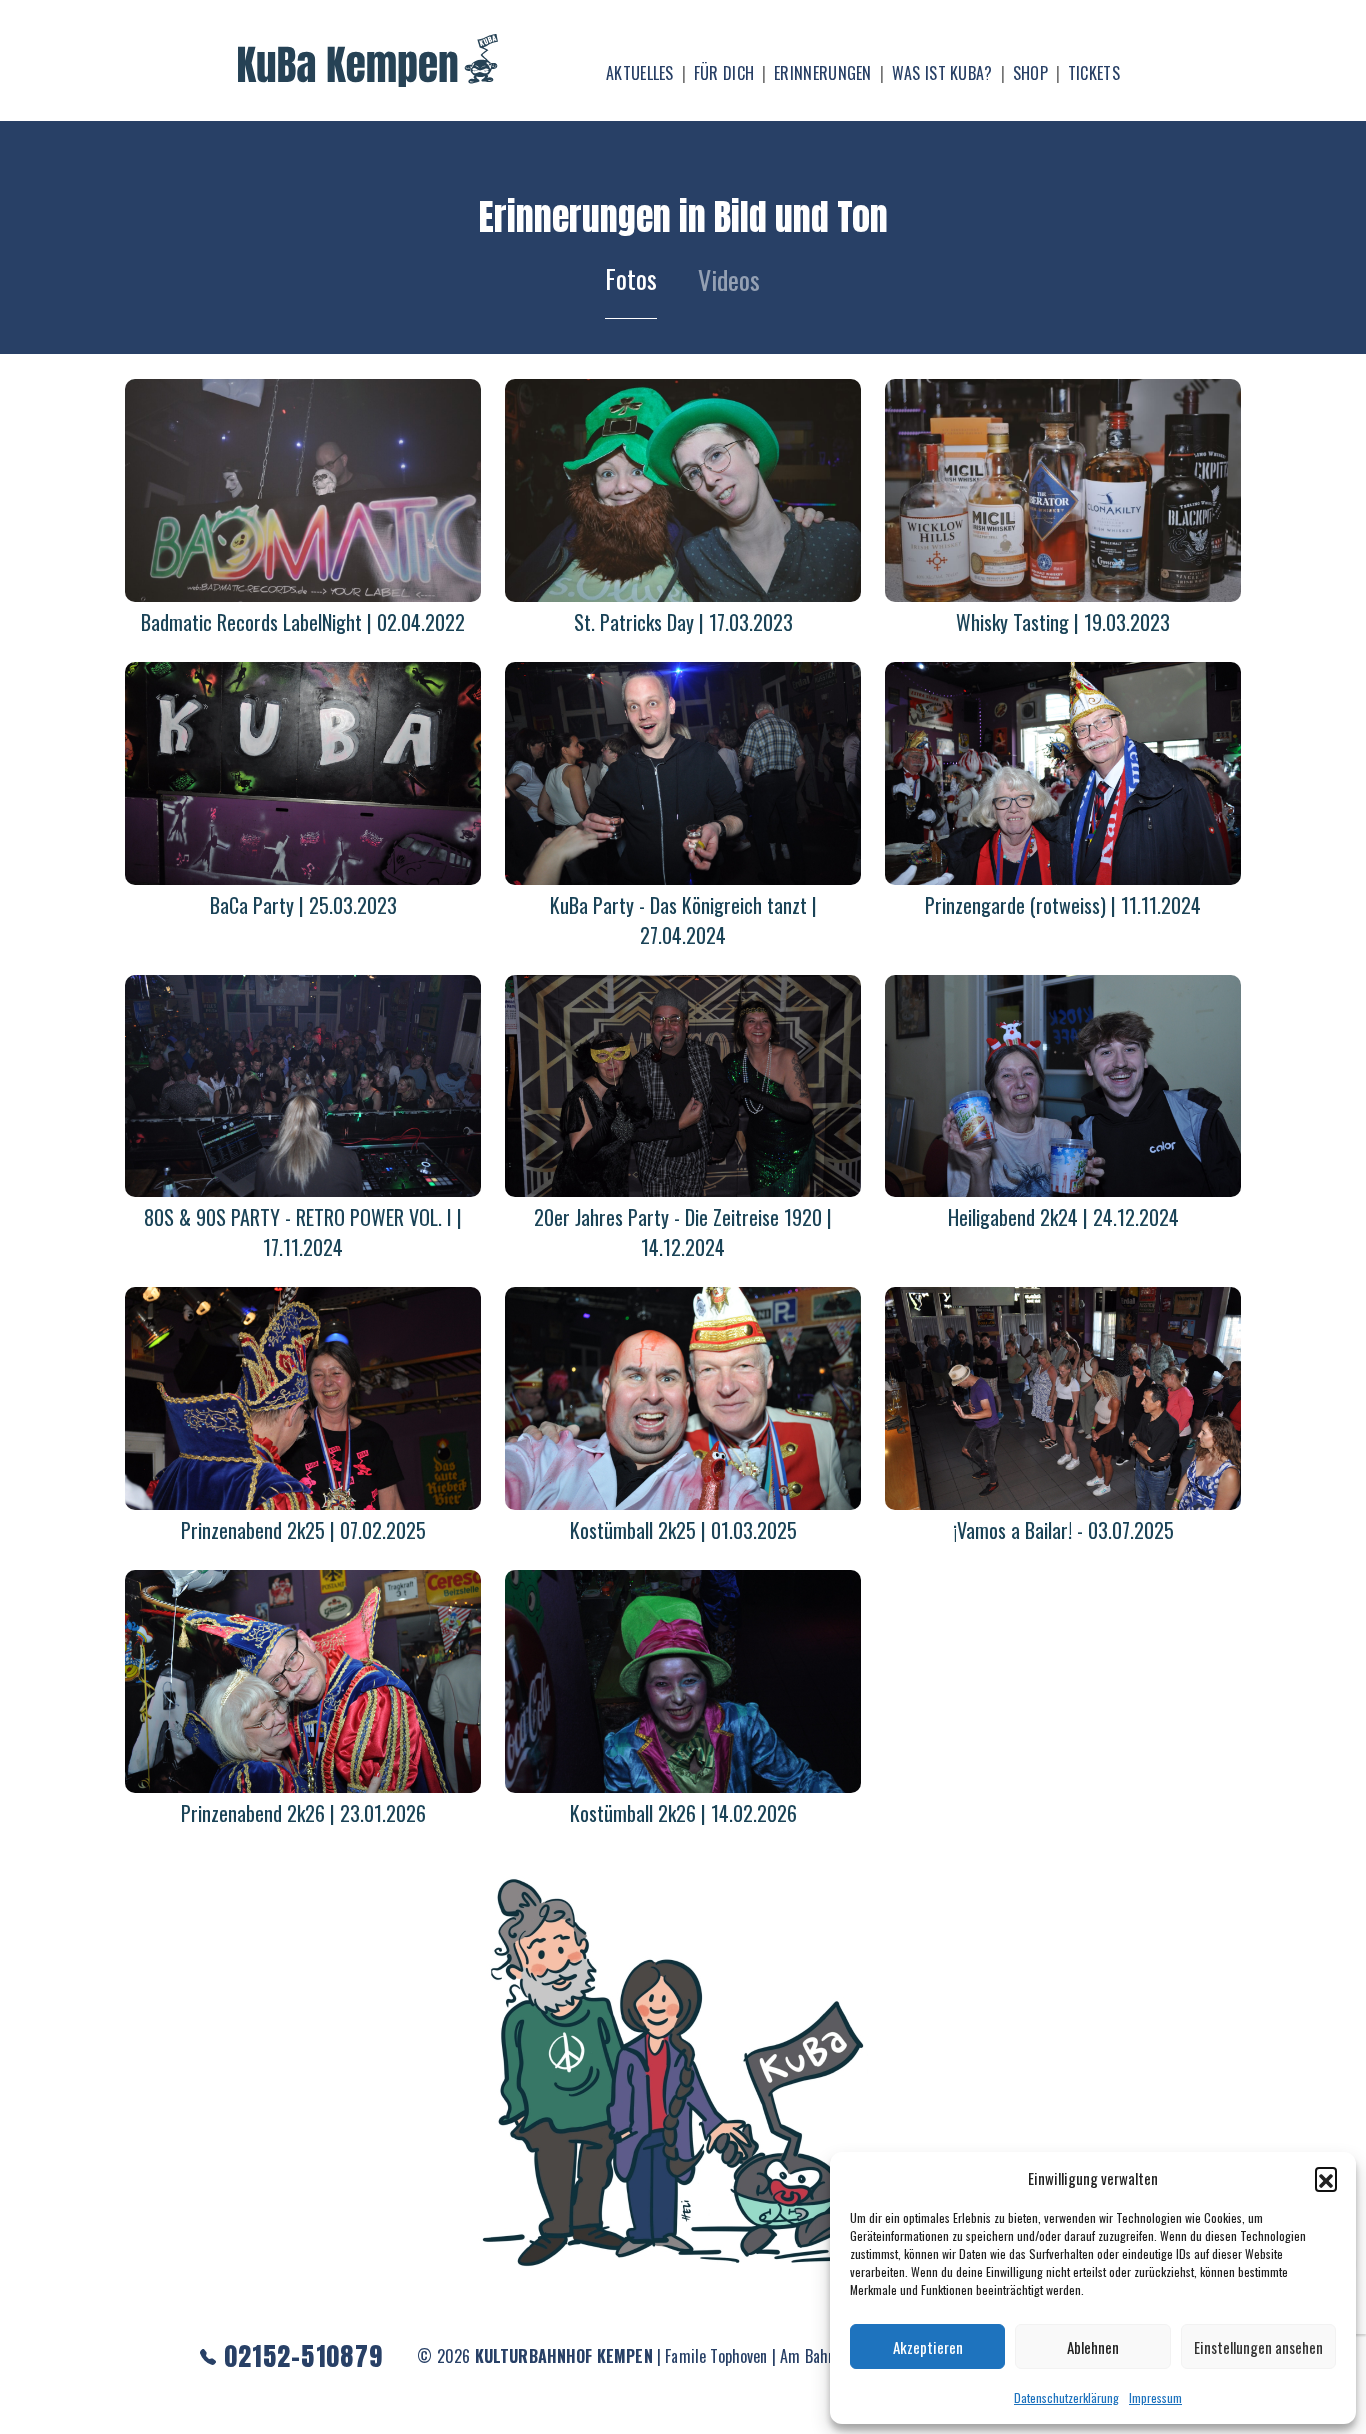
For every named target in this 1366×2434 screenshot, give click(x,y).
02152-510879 (299, 2356)
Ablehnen (1093, 2347)
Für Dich (724, 73)
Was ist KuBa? (942, 73)
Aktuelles (640, 73)
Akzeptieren (928, 2347)
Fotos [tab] (631, 278)
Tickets (1094, 73)
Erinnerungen (823, 73)
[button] (1326, 2178)
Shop (1030, 73)
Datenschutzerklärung (1066, 2397)
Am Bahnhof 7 (824, 2356)
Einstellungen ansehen (1258, 2347)
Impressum (1155, 2397)
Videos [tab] (729, 279)
